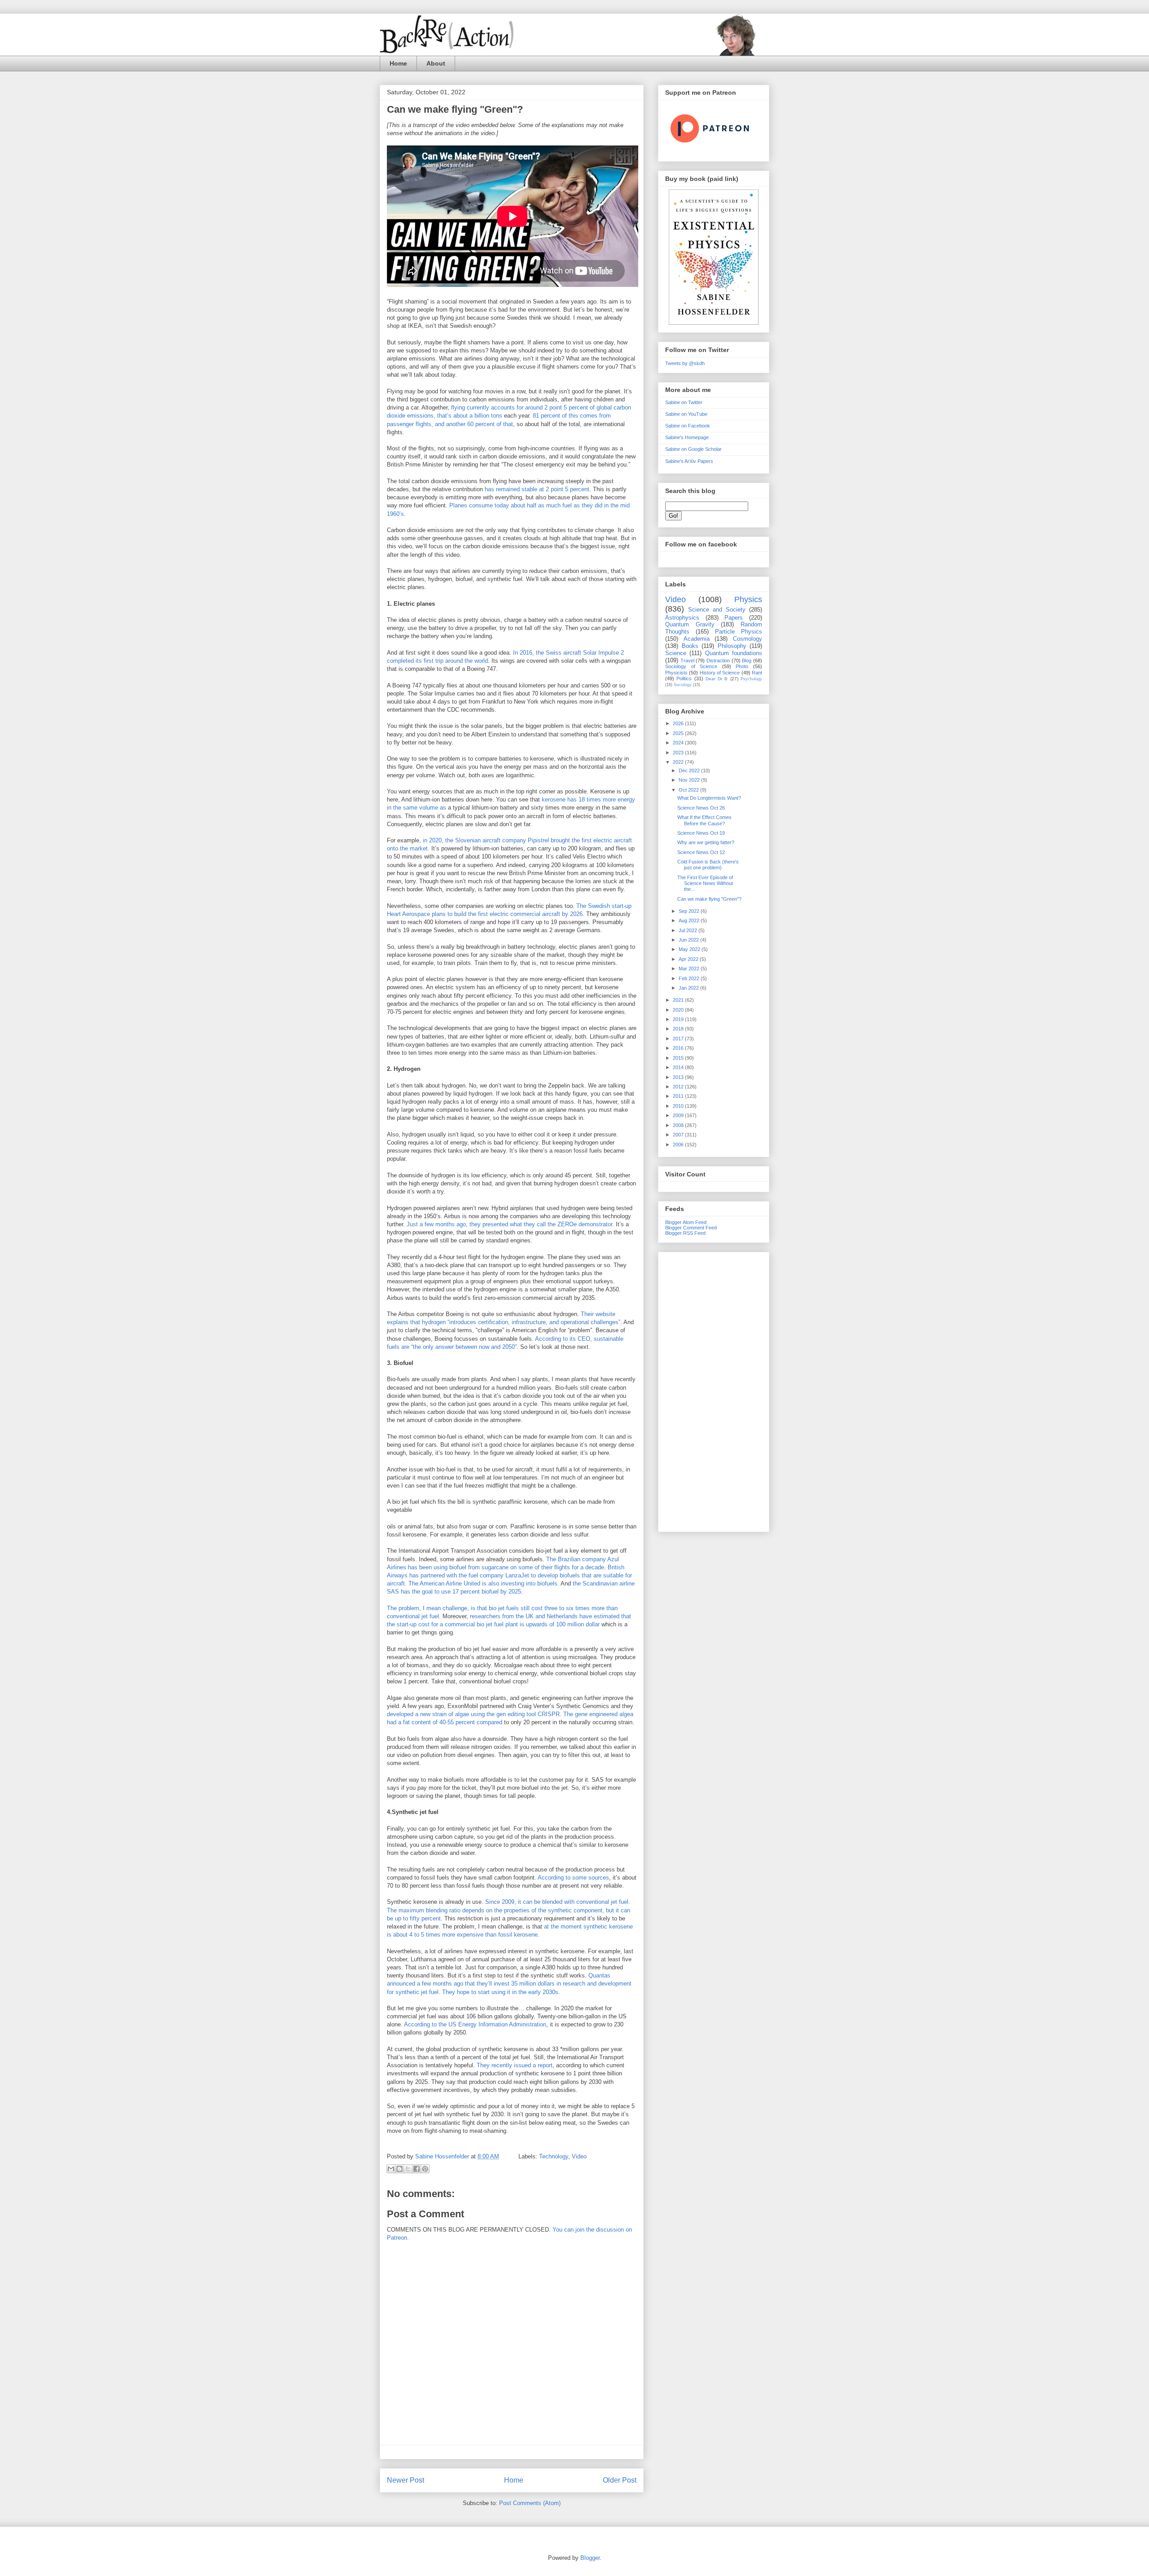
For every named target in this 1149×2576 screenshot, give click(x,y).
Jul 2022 (689, 930)
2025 (679, 733)
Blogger (590, 2558)
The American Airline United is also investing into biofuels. (484, 1583)
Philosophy (732, 646)
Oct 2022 (689, 790)
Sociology (683, 685)
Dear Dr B (717, 679)
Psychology (751, 679)
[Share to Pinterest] (425, 2169)
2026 (679, 723)
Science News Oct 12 (701, 852)
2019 (679, 1019)
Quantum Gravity (690, 624)
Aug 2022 (690, 920)
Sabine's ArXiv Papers (689, 461)
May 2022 (690, 949)
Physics (748, 599)
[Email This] (391, 2169)
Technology (554, 2156)
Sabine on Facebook (688, 426)
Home (398, 63)
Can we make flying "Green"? (709, 899)
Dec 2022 (690, 771)
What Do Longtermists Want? (709, 798)
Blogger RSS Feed (685, 1233)
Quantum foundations (734, 653)
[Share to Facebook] (417, 2169)
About (436, 63)
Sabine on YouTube (686, 414)
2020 (679, 1010)
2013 (679, 1077)
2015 (679, 1058)
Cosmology (748, 639)
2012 (679, 1087)
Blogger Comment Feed (691, 1228)
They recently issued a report (515, 2065)
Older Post (620, 2480)
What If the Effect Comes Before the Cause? (704, 820)
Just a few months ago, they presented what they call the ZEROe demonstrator (509, 1224)
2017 (679, 1039)
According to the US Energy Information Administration (475, 2024)
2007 (679, 1135)
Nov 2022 (690, 780)
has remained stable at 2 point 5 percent (537, 489)
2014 (679, 1067)
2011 (679, 1096)
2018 (679, 1029)
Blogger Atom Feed (686, 1222)
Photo (742, 666)
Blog (747, 661)
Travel (687, 661)
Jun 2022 (689, 940)
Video (579, 2156)
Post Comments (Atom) (530, 2503)
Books (690, 646)
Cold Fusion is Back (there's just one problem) (708, 865)
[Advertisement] (714, 1390)
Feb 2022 (690, 978)
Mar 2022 (690, 969)
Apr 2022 (689, 959)
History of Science (720, 673)
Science (676, 653)
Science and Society (717, 610)
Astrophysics (682, 618)
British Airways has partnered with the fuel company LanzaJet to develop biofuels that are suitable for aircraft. (509, 1575)
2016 (679, 1048)
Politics (684, 678)
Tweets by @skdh (685, 363)
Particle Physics (739, 632)
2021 (679, 1000)
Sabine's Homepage (687, 437)
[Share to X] (408, 2169)
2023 (679, 753)
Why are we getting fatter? (706, 842)
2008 (679, 1125)
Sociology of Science (691, 666)
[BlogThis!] (399, 2169)
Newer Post (406, 2480)
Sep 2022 (690, 911)
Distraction (718, 661)
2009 (679, 1115)
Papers (734, 618)
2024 (679, 743)
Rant (757, 673)
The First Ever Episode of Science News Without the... (705, 883)
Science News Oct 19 (701, 833)
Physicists (676, 673)
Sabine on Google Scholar (693, 449)
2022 (679, 762)
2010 (679, 1106)
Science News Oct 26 (701, 808)
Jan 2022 (689, 988)
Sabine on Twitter (684, 402)
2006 (679, 1145)
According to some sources (573, 1878)
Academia (697, 639)
